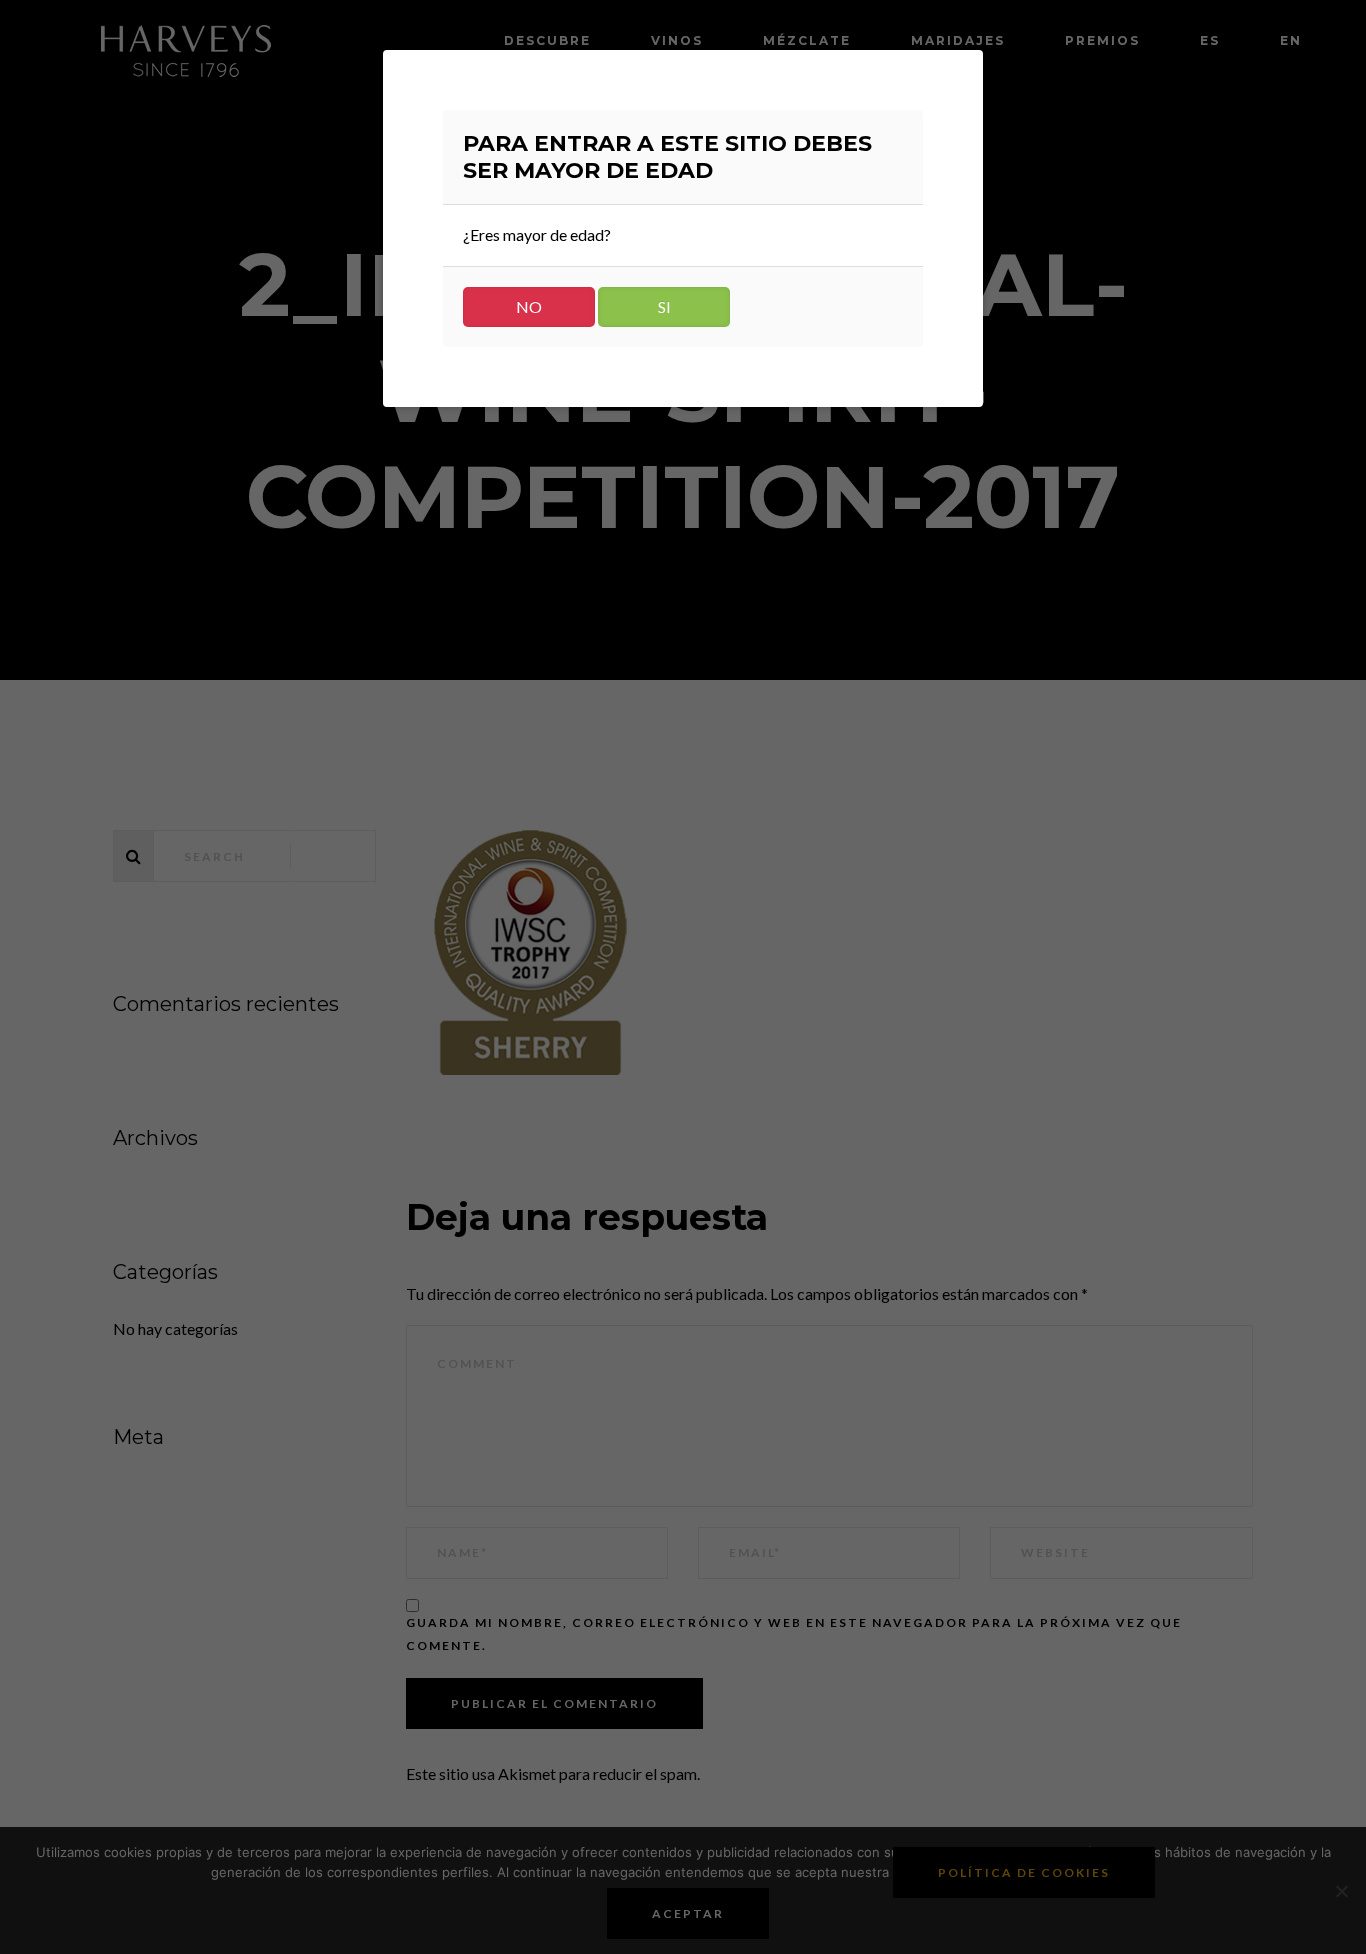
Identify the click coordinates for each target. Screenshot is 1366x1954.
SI (664, 306)
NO (529, 306)
